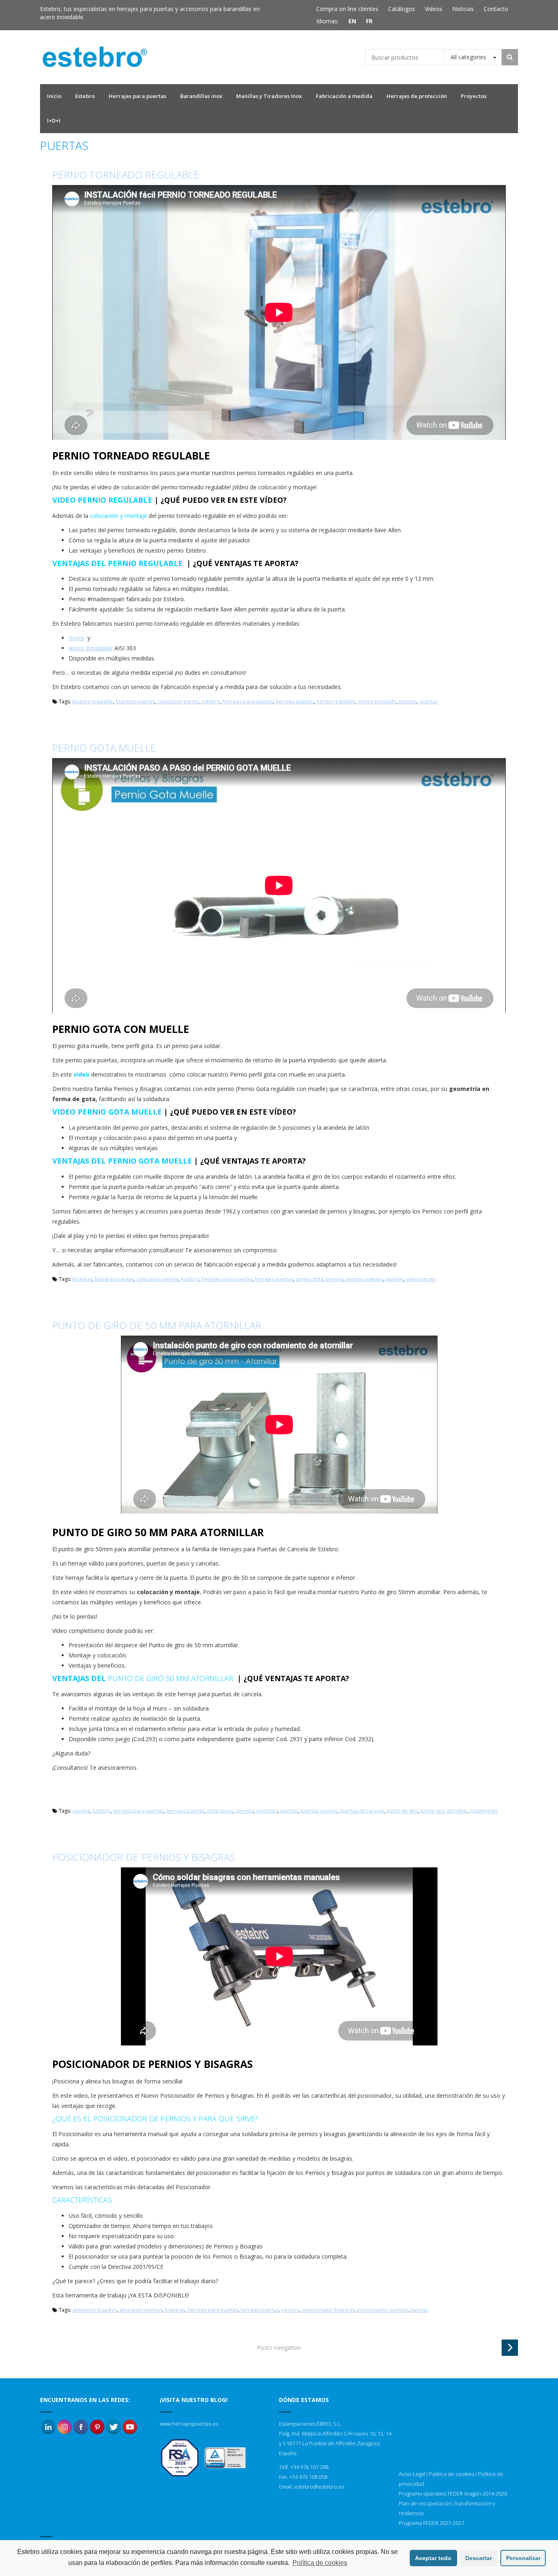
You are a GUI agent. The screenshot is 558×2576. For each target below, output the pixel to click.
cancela (81, 1811)
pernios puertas (365, 1279)
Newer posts (510, 2348)
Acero (76, 638)
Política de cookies (452, 2474)
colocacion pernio (178, 701)
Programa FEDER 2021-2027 (431, 2523)
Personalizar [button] (523, 2558)
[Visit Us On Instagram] (65, 2426)
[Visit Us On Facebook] (81, 2426)
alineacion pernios (141, 2310)
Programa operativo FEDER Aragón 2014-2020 (453, 2493)
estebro (211, 701)
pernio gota (309, 1279)
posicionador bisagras (328, 2310)
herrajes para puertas (248, 701)
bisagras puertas (135, 701)
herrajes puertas (295, 701)
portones (267, 1811)
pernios (408, 701)
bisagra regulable (93, 701)
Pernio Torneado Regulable (126, 175)
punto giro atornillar (444, 1811)
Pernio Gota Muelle (104, 748)
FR (369, 21)
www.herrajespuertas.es (189, 2424)
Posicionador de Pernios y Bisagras (143, 1857)
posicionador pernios (382, 2310)
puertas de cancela (362, 1811)
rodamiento (484, 1811)
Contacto (496, 9)
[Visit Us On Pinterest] (97, 2426)
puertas (429, 701)
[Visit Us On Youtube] (130, 2426)
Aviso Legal (412, 2474)
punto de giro (402, 1811)
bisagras (82, 1279)
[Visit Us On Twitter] (114, 2426)
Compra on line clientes (347, 9)
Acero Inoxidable (91, 648)
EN (352, 21)
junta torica (220, 1811)
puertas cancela (319, 1811)
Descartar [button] (479, 2558)
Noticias (463, 9)
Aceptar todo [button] (433, 2558)
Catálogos (402, 9)
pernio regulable (336, 701)
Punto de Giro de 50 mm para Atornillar (157, 1325)
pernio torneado (377, 701)
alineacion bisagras (95, 2310)
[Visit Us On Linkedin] (48, 2426)
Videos (434, 9)
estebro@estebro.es (319, 2487)
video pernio (421, 1279)
